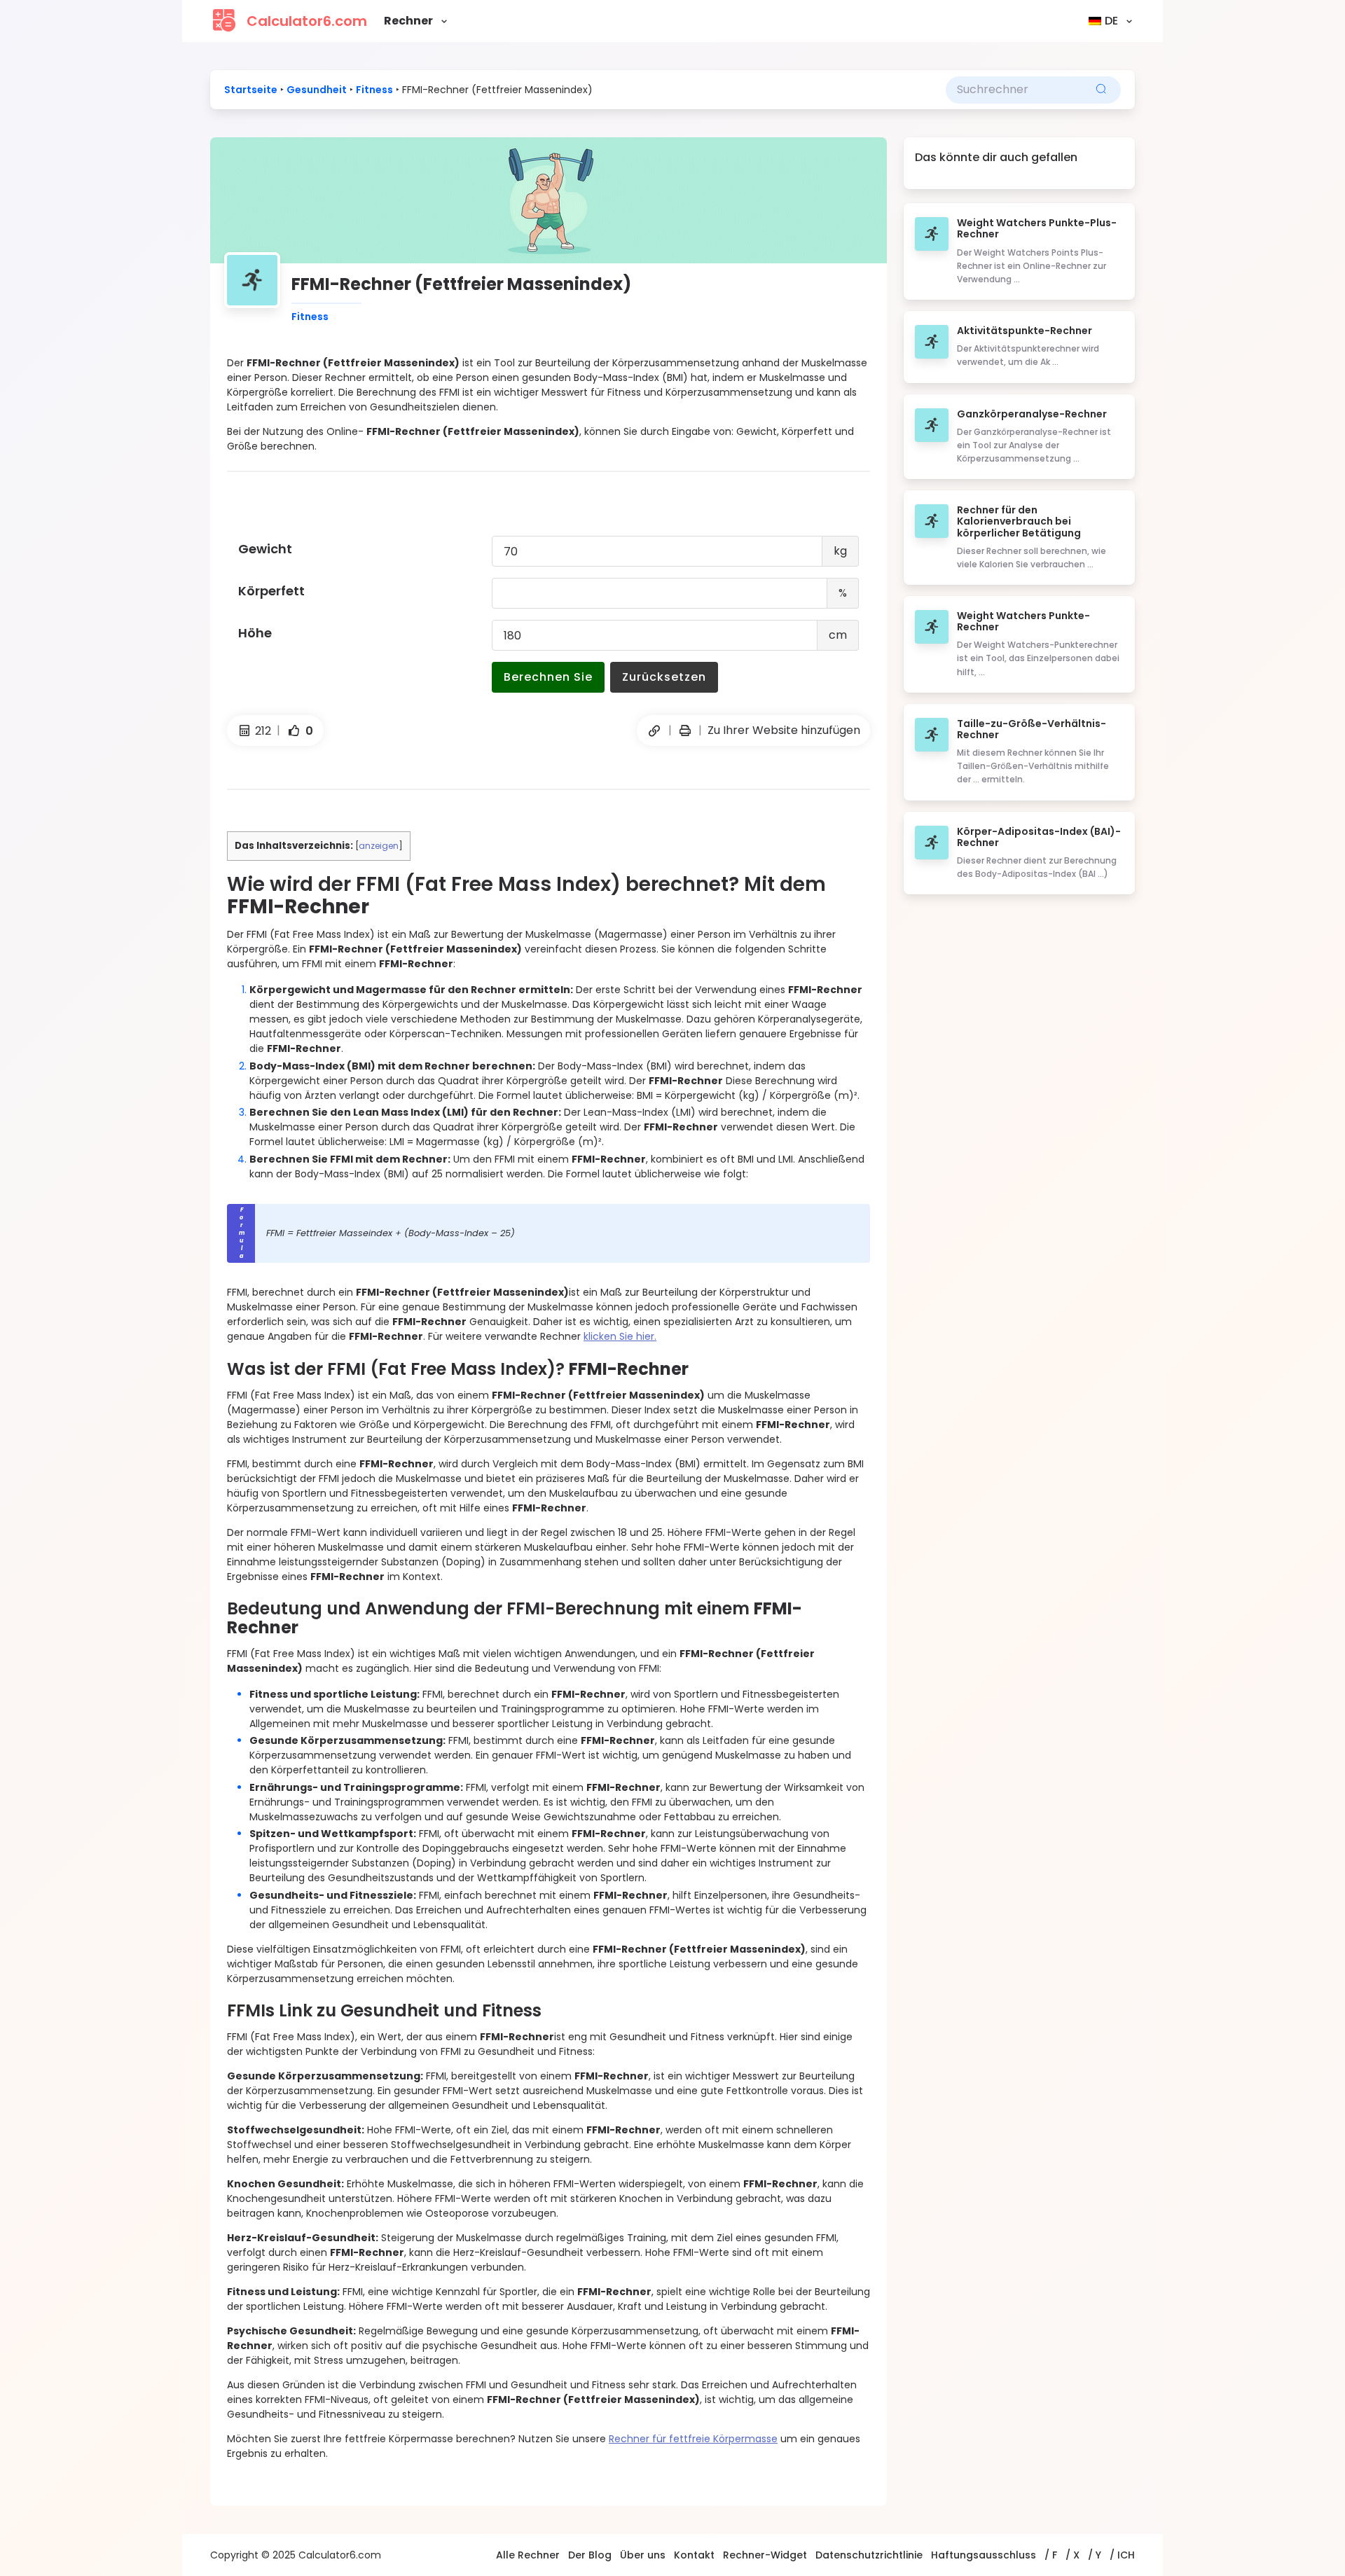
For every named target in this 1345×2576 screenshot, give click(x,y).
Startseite (251, 90)
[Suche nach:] (1014, 90)
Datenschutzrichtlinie (869, 2555)
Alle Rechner (528, 2555)
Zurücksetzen (664, 677)
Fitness (374, 90)
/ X (1072, 2555)
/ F (1051, 2555)
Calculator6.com (307, 21)
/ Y (1095, 2555)
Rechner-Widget (765, 2555)
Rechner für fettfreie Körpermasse (693, 2439)
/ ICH (1122, 2555)
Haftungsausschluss (984, 2555)
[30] (685, 731)
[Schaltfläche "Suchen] (1101, 90)
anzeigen (379, 846)
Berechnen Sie (548, 677)
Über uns (643, 2555)
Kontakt (694, 2555)
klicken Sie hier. (620, 1336)
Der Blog (590, 2555)
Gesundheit (317, 90)
